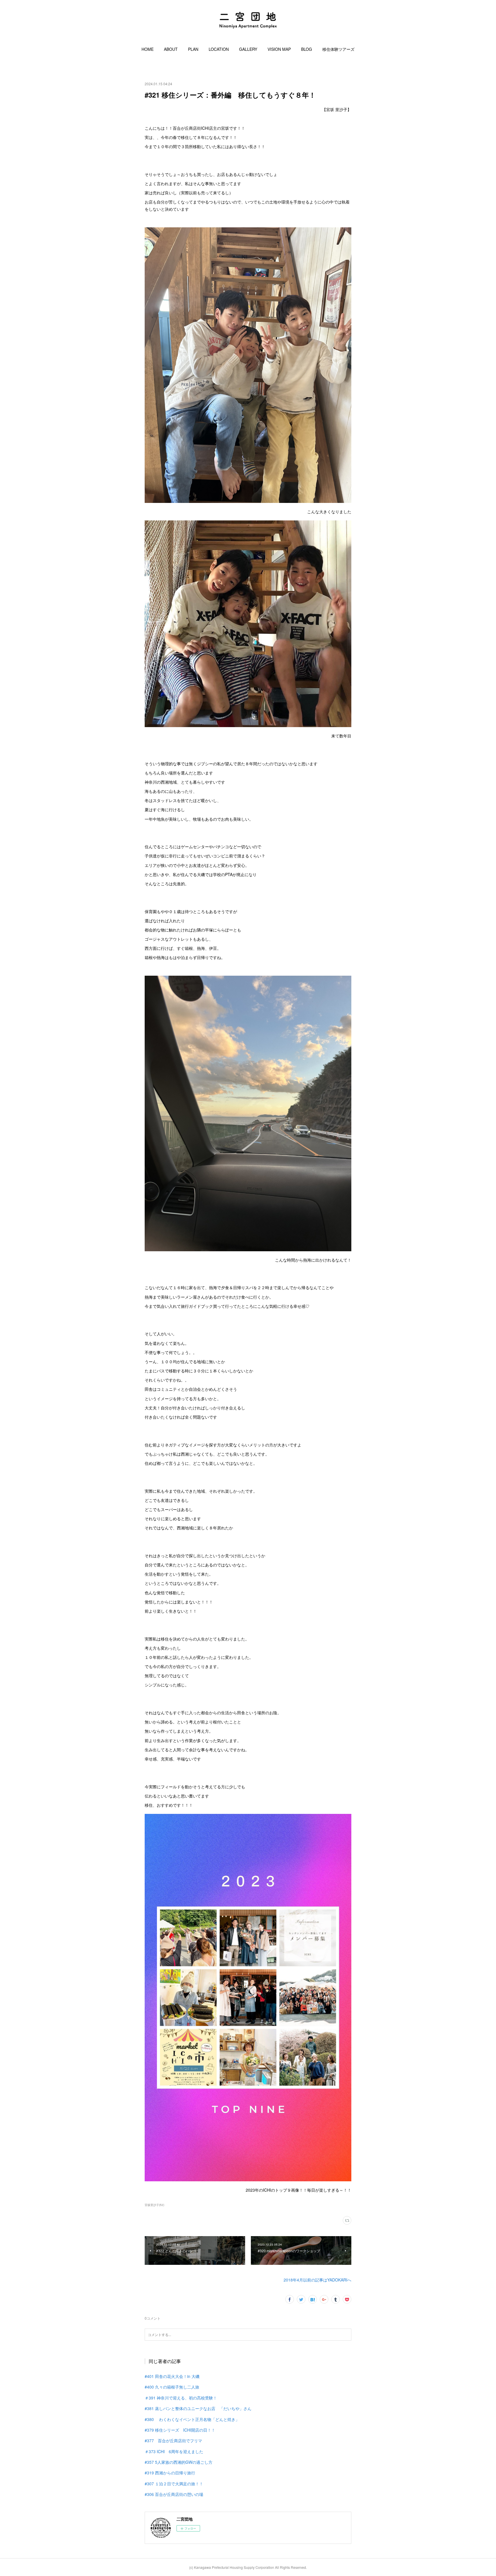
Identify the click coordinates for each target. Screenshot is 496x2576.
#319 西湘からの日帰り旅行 (170, 2473)
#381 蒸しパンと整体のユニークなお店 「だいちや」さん (198, 2408)
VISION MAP (279, 49)
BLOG (307, 49)
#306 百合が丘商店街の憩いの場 (174, 2494)
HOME (148, 49)
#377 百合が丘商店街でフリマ (173, 2441)
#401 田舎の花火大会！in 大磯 (172, 2376)
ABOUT (171, 49)
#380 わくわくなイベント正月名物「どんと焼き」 (192, 2419)
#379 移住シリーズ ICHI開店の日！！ (180, 2430)
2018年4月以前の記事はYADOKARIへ (317, 2280)
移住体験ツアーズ (338, 49)
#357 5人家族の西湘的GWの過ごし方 (179, 2462)
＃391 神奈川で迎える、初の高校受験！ (181, 2398)
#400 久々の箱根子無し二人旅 (172, 2387)
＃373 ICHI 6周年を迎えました (174, 2451)
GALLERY (248, 49)
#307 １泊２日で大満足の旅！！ (174, 2484)
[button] (148, 49)
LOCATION (219, 49)
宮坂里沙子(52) (154, 2205)
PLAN (193, 49)
